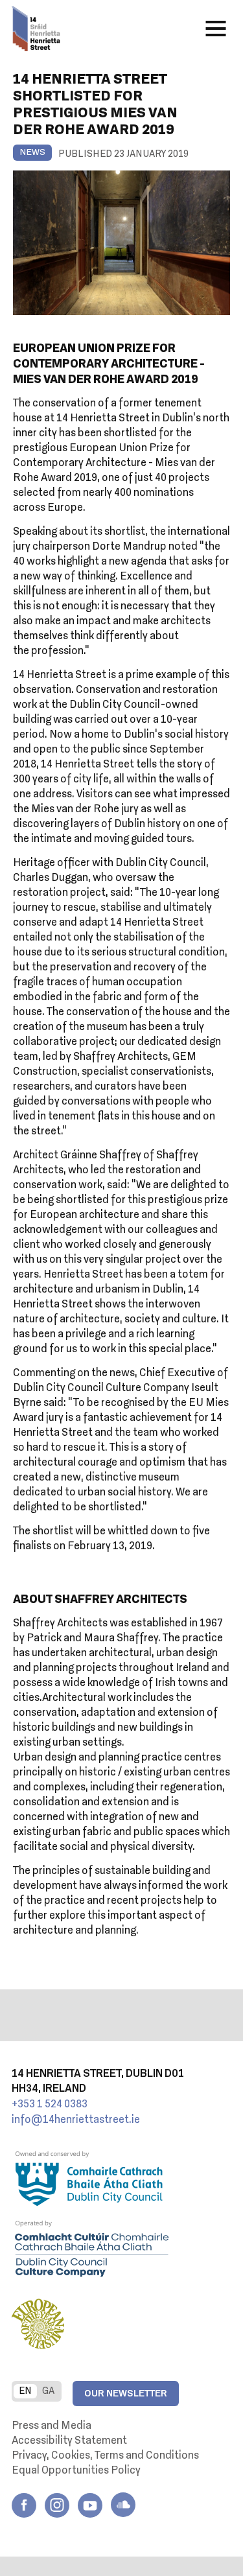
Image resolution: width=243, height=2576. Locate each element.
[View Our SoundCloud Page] (123, 2505)
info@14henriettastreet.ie (76, 2120)
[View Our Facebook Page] (24, 2505)
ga (48, 2391)
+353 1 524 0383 (50, 2105)
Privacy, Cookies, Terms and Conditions (105, 2456)
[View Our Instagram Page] (57, 2505)
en (25, 2391)
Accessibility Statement (69, 2441)
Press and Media (52, 2426)
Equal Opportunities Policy (76, 2471)
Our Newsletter (126, 2394)
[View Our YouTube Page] (90, 2505)
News (32, 153)
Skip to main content (142, 32)
